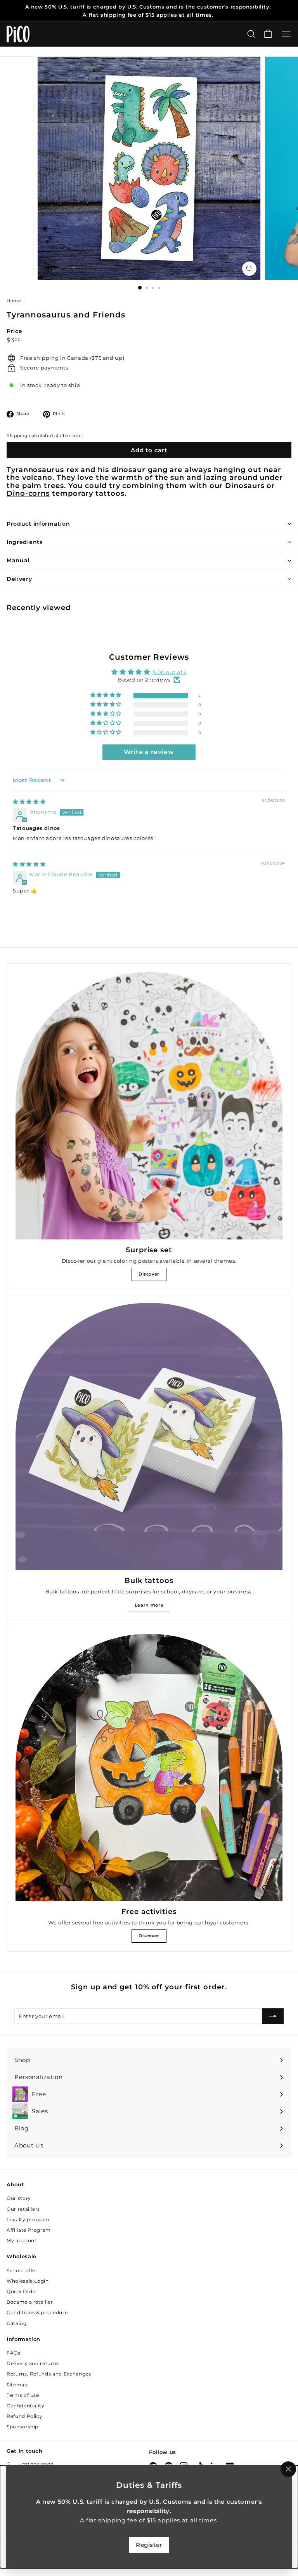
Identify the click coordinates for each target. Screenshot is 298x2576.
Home (15, 301)
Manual (18, 560)
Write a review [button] (149, 752)
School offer (22, 2270)
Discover (149, 1274)
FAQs (14, 2353)
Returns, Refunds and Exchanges (49, 2374)
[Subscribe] (273, 2016)
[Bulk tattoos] (149, 1436)
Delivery (19, 579)
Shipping (17, 436)
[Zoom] (249, 269)
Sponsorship (23, 2427)
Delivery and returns (33, 2363)
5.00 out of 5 (170, 672)
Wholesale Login (28, 2281)
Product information (38, 524)
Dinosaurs (245, 485)
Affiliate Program (29, 2230)
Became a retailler (30, 2302)
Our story (19, 2198)
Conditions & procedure (37, 2312)
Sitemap (17, 2385)
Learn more (149, 1605)
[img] (29, 802)
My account (22, 2240)
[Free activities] (149, 1767)
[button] (107, 695)
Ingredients (25, 542)
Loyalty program (28, 2220)
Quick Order (22, 2291)
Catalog (17, 2323)
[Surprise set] (149, 1106)
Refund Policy (24, 2416)
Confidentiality (26, 2406)
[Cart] (268, 34)
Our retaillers (23, 2209)
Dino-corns (28, 493)
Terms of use (23, 2395)
